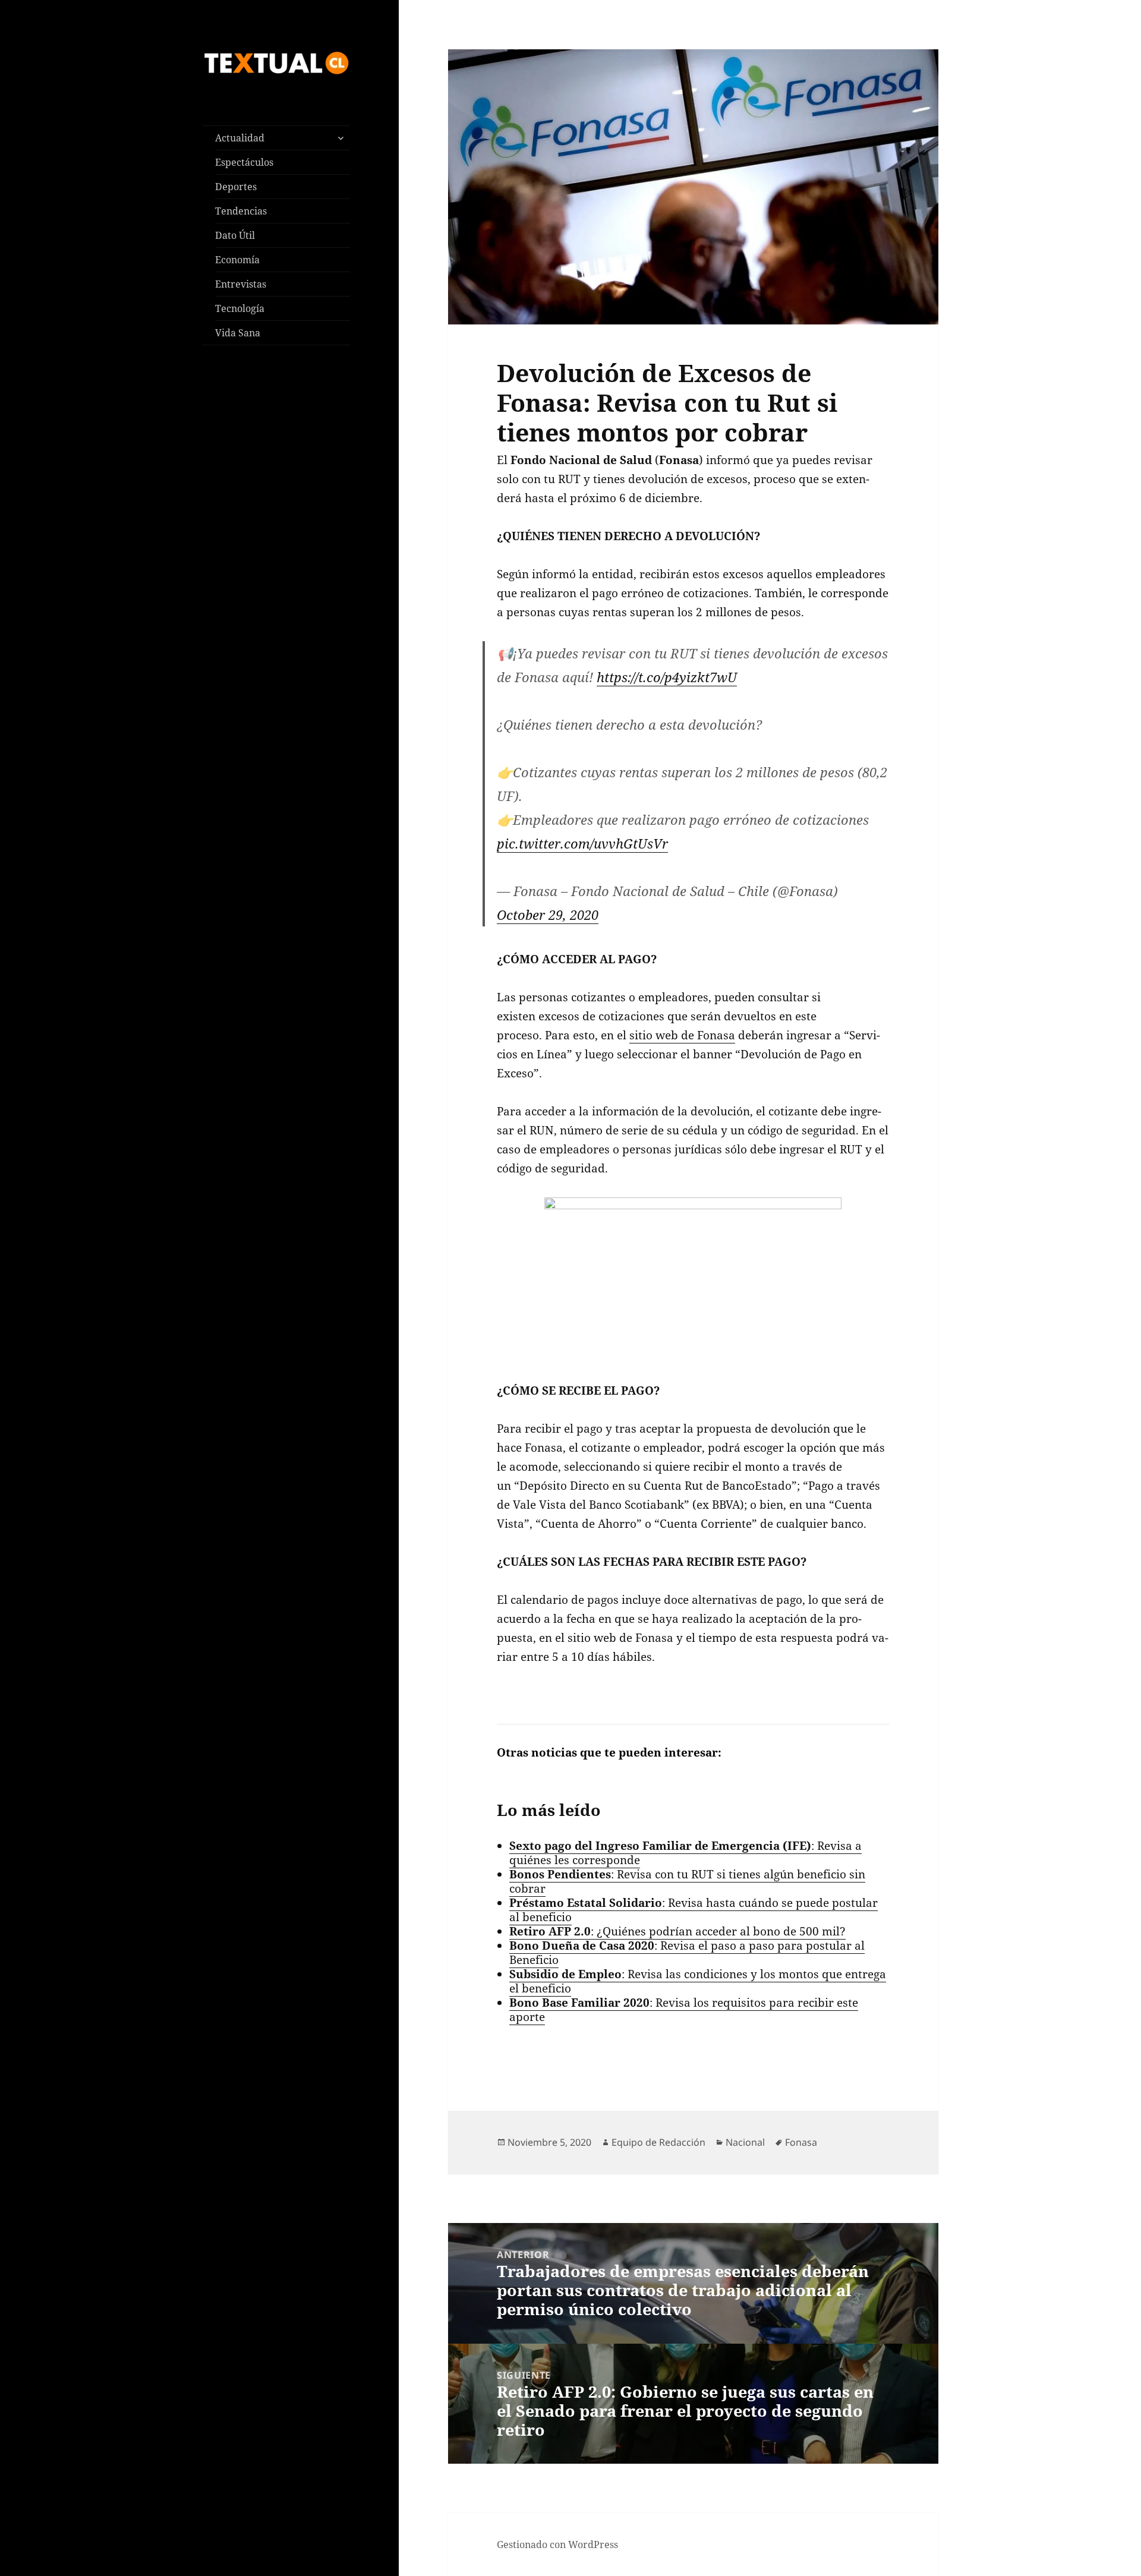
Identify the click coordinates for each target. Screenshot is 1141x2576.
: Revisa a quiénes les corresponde (685, 1853)
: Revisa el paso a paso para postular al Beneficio (687, 1953)
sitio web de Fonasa (682, 1035)
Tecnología (240, 308)
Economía (237, 260)
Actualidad (240, 138)
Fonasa (801, 2142)
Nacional (745, 2142)
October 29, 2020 (548, 915)
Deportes (236, 187)
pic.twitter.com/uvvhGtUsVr (582, 843)
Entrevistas (241, 284)
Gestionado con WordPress (557, 2545)
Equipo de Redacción (658, 2142)
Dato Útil (235, 235)
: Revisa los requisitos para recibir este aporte (684, 2010)
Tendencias (241, 211)
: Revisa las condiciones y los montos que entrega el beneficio (698, 1981)
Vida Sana (238, 333)
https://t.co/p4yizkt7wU (667, 677)
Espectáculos (244, 162)
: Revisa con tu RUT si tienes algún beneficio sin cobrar (687, 1881)
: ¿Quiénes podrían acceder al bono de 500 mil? (677, 1931)
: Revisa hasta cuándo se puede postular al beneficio (694, 1910)
